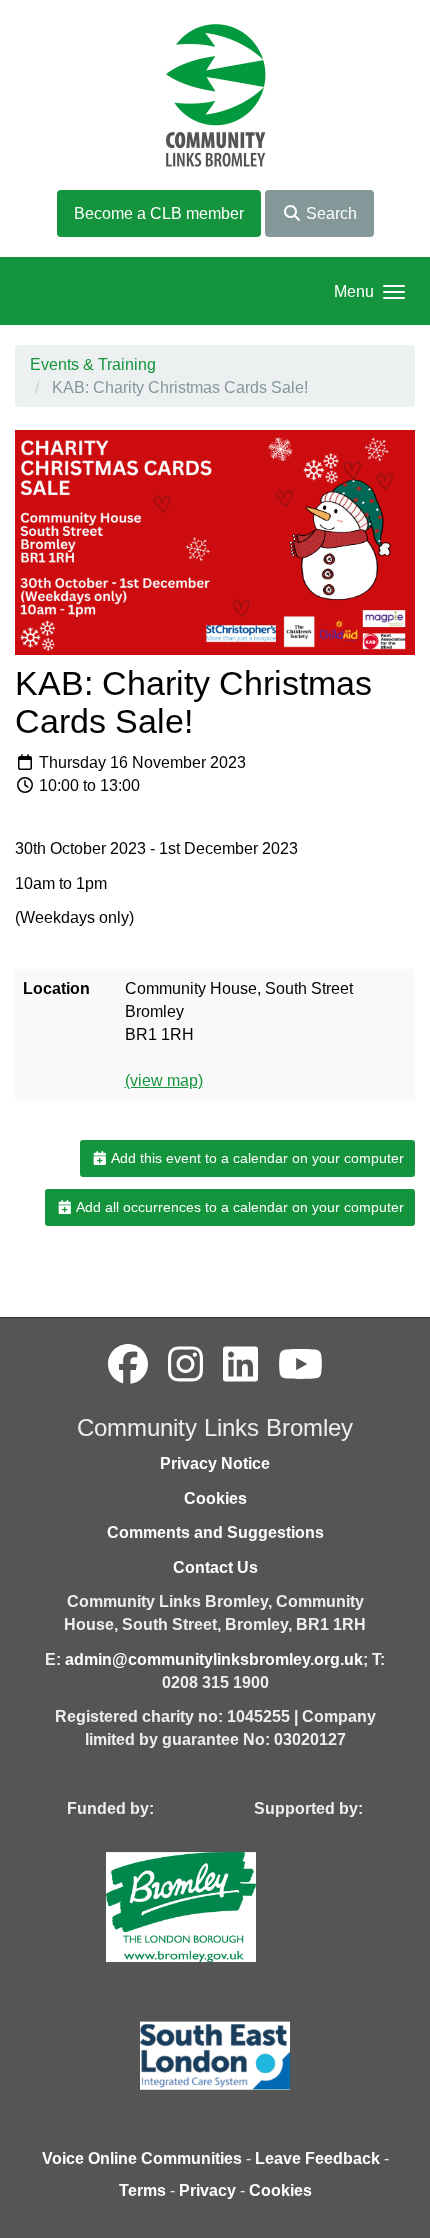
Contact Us (215, 1567)
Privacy (207, 2190)
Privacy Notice (215, 1463)
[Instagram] (185, 1365)
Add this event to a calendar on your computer (256, 1158)
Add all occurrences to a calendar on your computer (238, 1207)
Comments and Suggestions (215, 1532)
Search (329, 213)
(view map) (164, 1080)
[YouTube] (300, 1365)
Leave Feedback (317, 2158)
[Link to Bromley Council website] (211, 1905)
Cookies (215, 1498)
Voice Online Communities (142, 2158)
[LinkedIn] (240, 1365)
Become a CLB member (159, 213)
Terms (142, 2190)
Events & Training (93, 364)
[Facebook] (128, 1365)
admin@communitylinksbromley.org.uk (214, 1659)
